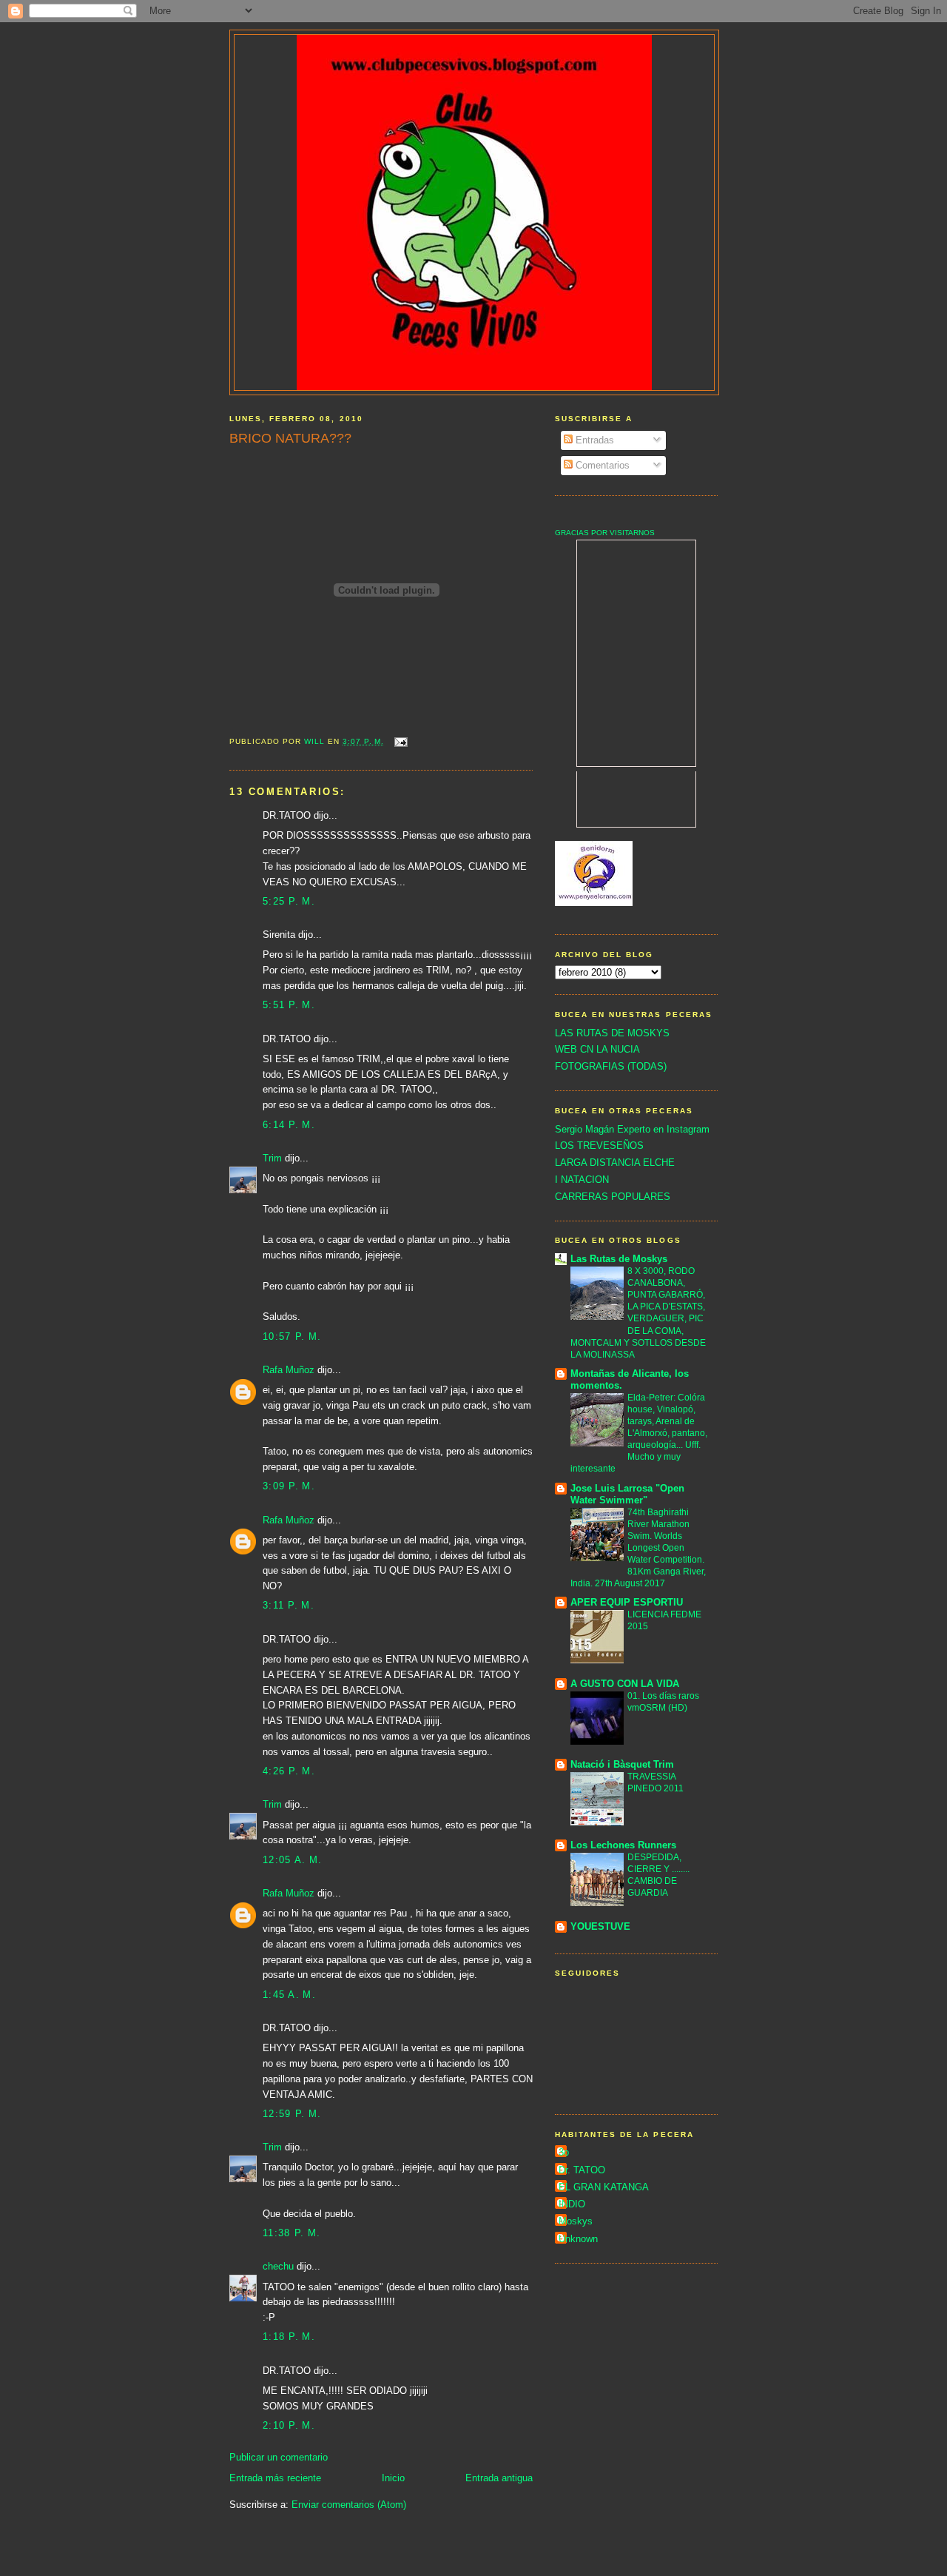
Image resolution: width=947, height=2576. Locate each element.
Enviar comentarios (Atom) (349, 2505)
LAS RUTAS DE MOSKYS (612, 1033)
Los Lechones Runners (623, 1845)
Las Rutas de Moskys (619, 1259)
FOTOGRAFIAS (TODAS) (611, 1066)
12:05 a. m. (292, 1860)
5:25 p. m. (289, 901)
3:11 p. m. (289, 1605)
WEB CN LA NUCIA (597, 1049)
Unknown (578, 2239)
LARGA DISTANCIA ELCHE (615, 1163)
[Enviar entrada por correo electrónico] (400, 741)
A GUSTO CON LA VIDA (625, 1684)
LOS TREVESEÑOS (599, 1146)
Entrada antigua (499, 2478)
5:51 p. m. (289, 1005)
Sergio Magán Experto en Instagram (632, 1129)
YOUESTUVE (600, 1926)
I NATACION (582, 1180)
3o (564, 2152)
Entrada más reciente (275, 2478)
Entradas (593, 440)
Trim (272, 1158)
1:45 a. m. (289, 1995)
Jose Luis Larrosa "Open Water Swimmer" (627, 1494)
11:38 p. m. (291, 2233)
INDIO (572, 2204)
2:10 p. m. (289, 2425)
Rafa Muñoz (289, 1370)
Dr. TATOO (582, 2170)
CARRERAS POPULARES (613, 1197)
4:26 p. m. (289, 1771)
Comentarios (601, 465)
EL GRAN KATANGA (604, 2187)
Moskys (576, 2221)
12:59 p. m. (292, 2114)
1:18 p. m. (289, 2337)
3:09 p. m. (289, 1486)
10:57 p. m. (292, 1336)
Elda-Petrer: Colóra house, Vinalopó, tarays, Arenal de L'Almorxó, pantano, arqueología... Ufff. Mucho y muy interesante (639, 1433)
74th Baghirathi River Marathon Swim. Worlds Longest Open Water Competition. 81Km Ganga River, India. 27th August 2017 (638, 1548)
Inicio (393, 2478)
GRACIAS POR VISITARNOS (605, 533)
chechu (278, 2266)
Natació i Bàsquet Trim (622, 1764)
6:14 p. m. (289, 1125)
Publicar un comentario (279, 2457)
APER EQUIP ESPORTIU (627, 1602)
